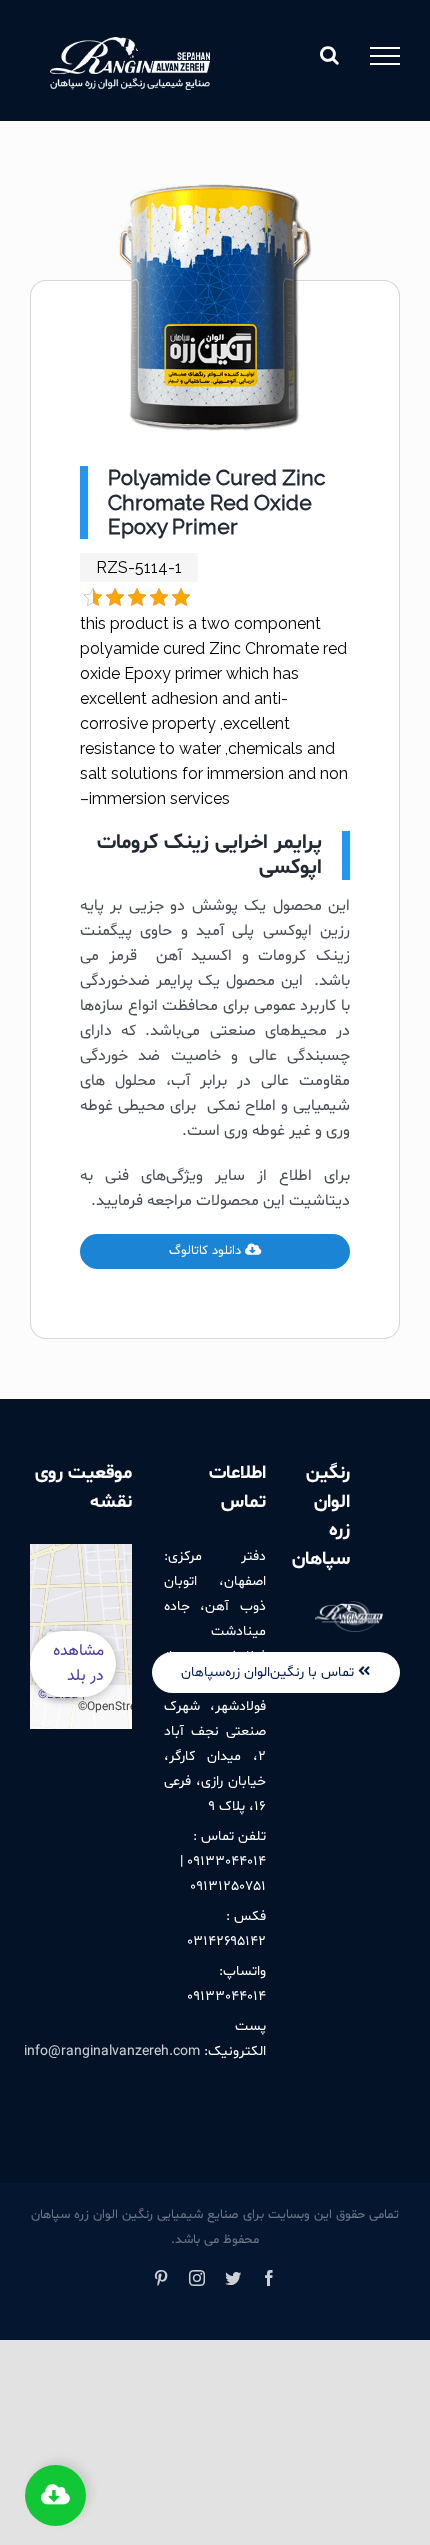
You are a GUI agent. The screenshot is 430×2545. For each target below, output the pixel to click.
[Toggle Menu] (385, 56)
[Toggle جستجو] (329, 55)
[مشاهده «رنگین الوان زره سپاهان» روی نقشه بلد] (81, 1636)
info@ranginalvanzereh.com (112, 2051)
